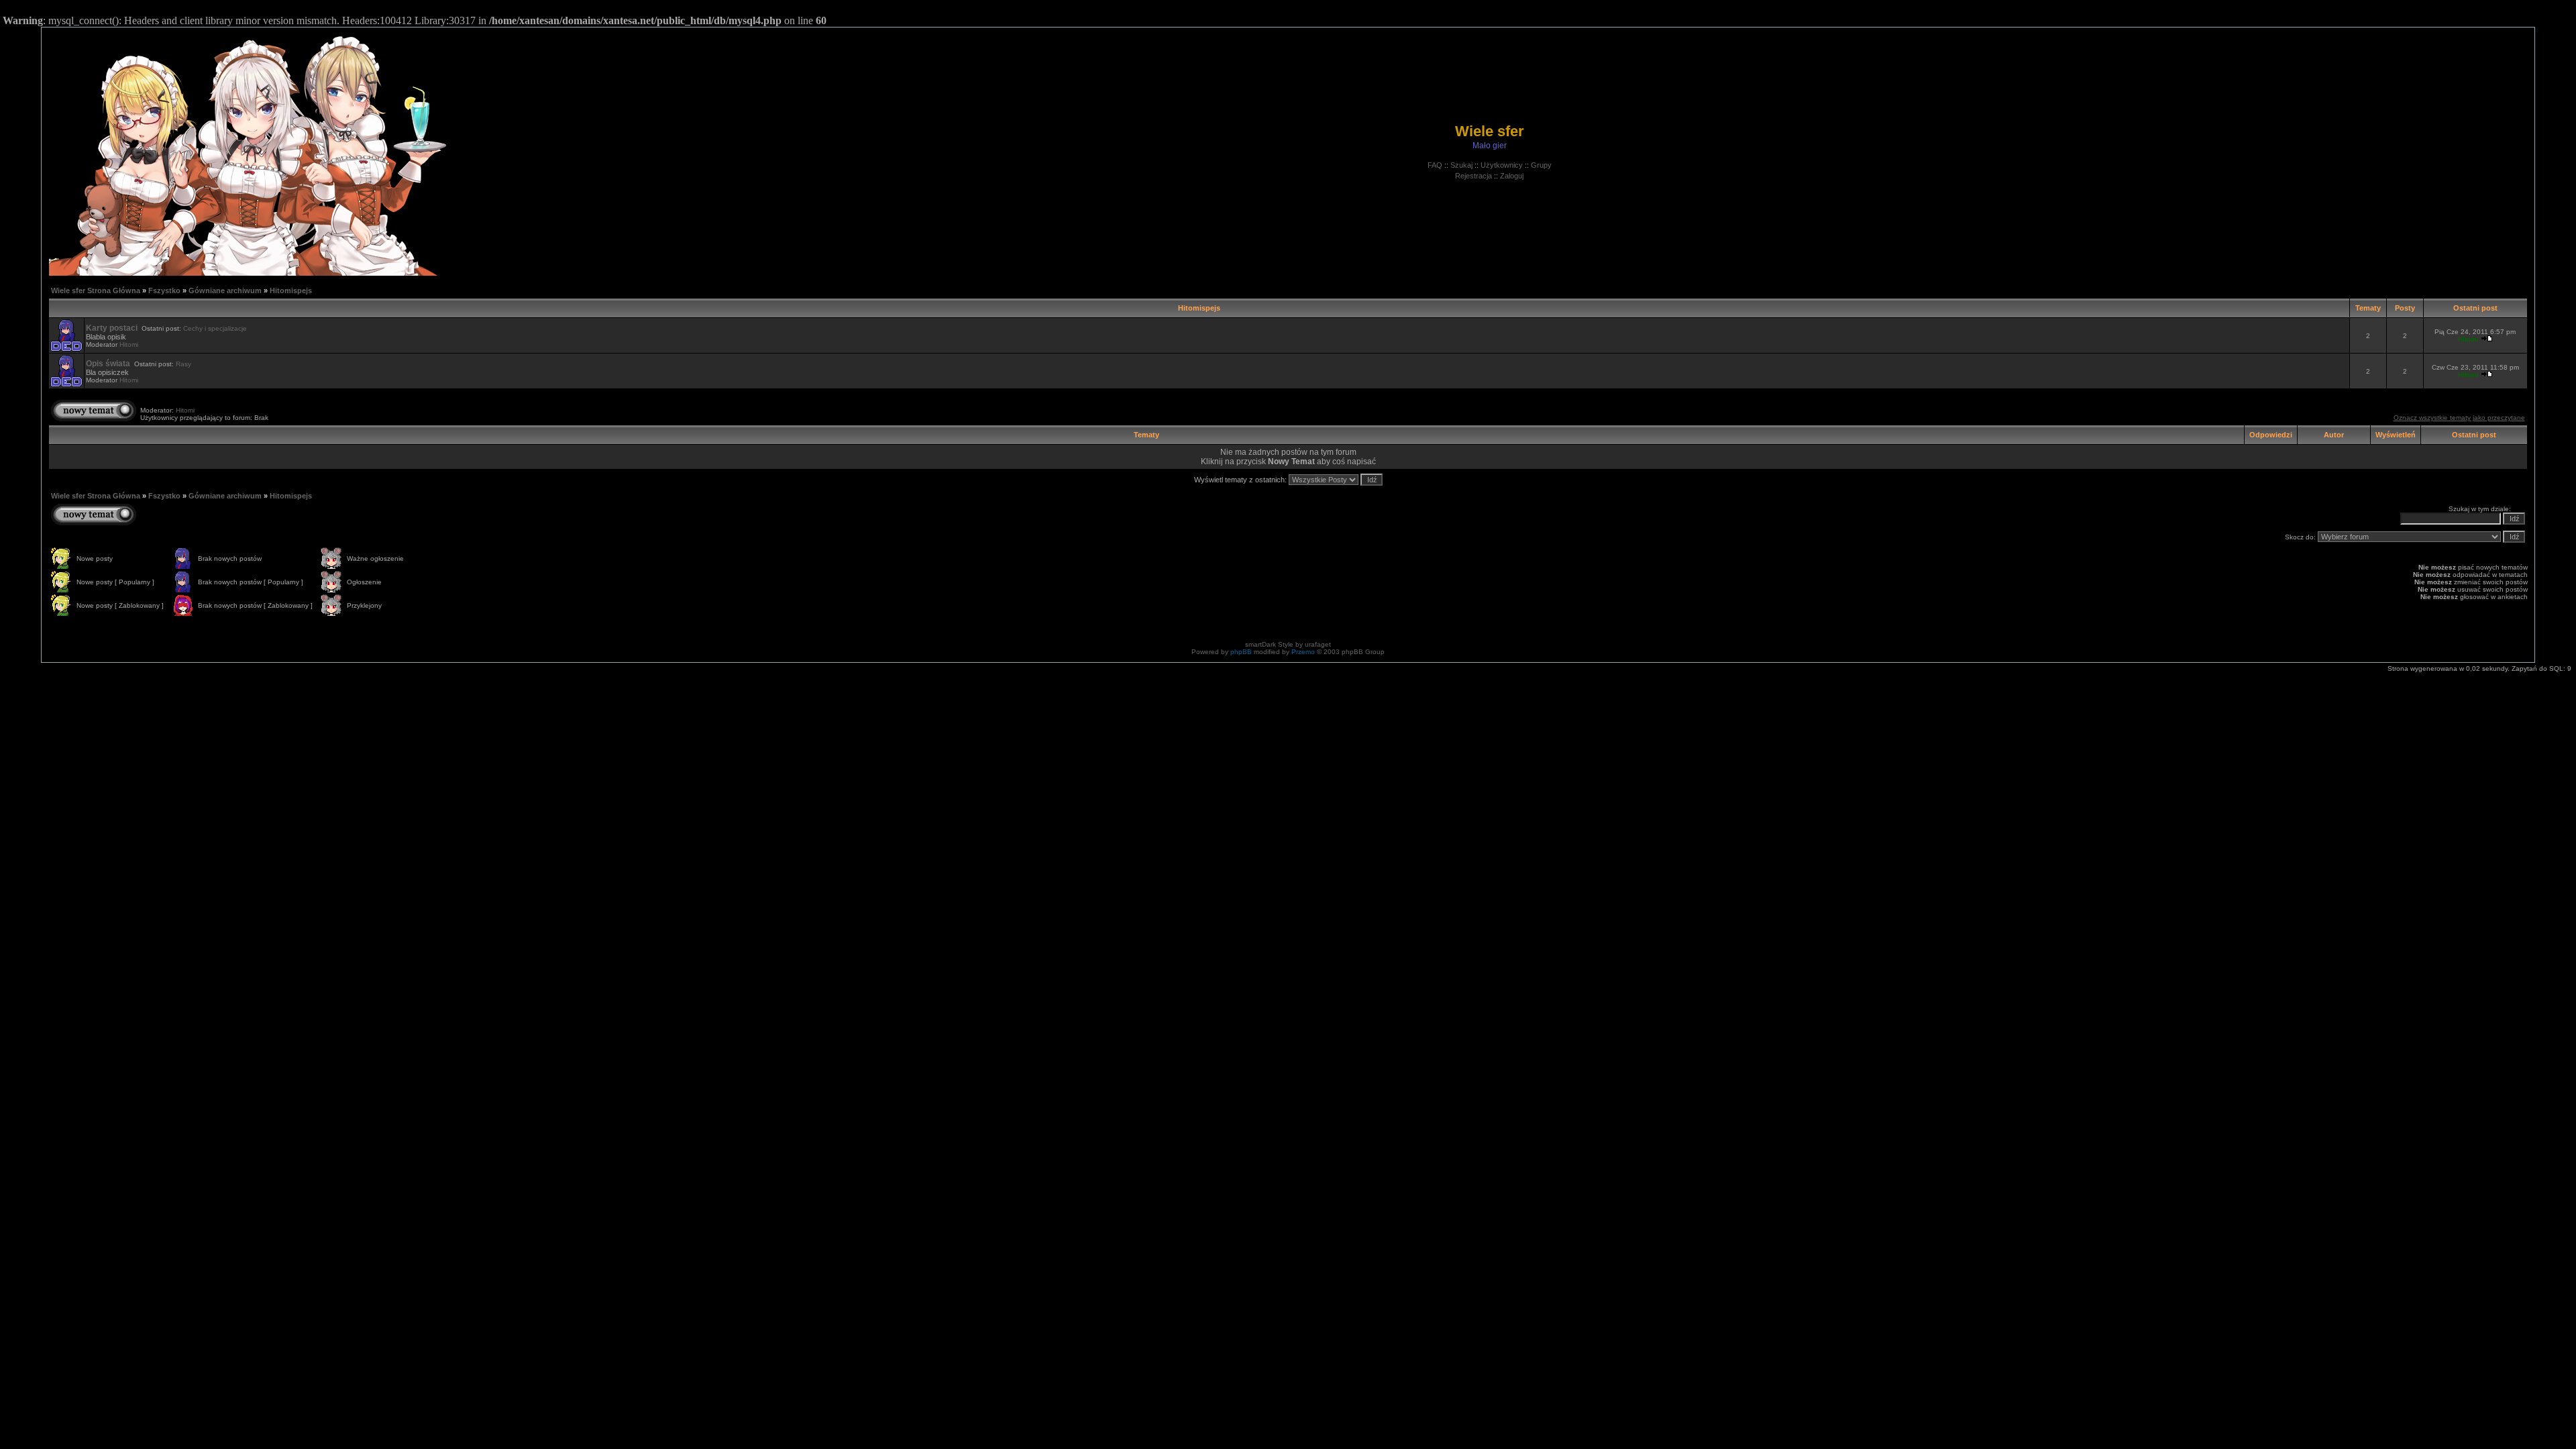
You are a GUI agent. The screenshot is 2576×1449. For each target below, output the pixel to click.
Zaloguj (1512, 176)
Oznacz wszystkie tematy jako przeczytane (2459, 418)
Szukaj (1461, 165)
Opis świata (108, 364)
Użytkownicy (1502, 165)
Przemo (1303, 652)
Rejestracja (1473, 176)
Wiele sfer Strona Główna (96, 290)
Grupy (1541, 165)
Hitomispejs (291, 290)
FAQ (1435, 165)
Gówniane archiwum (225, 290)
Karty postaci (112, 328)
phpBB (1241, 652)
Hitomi (129, 344)
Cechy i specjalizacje (215, 328)
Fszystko (164, 290)
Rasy (183, 364)
